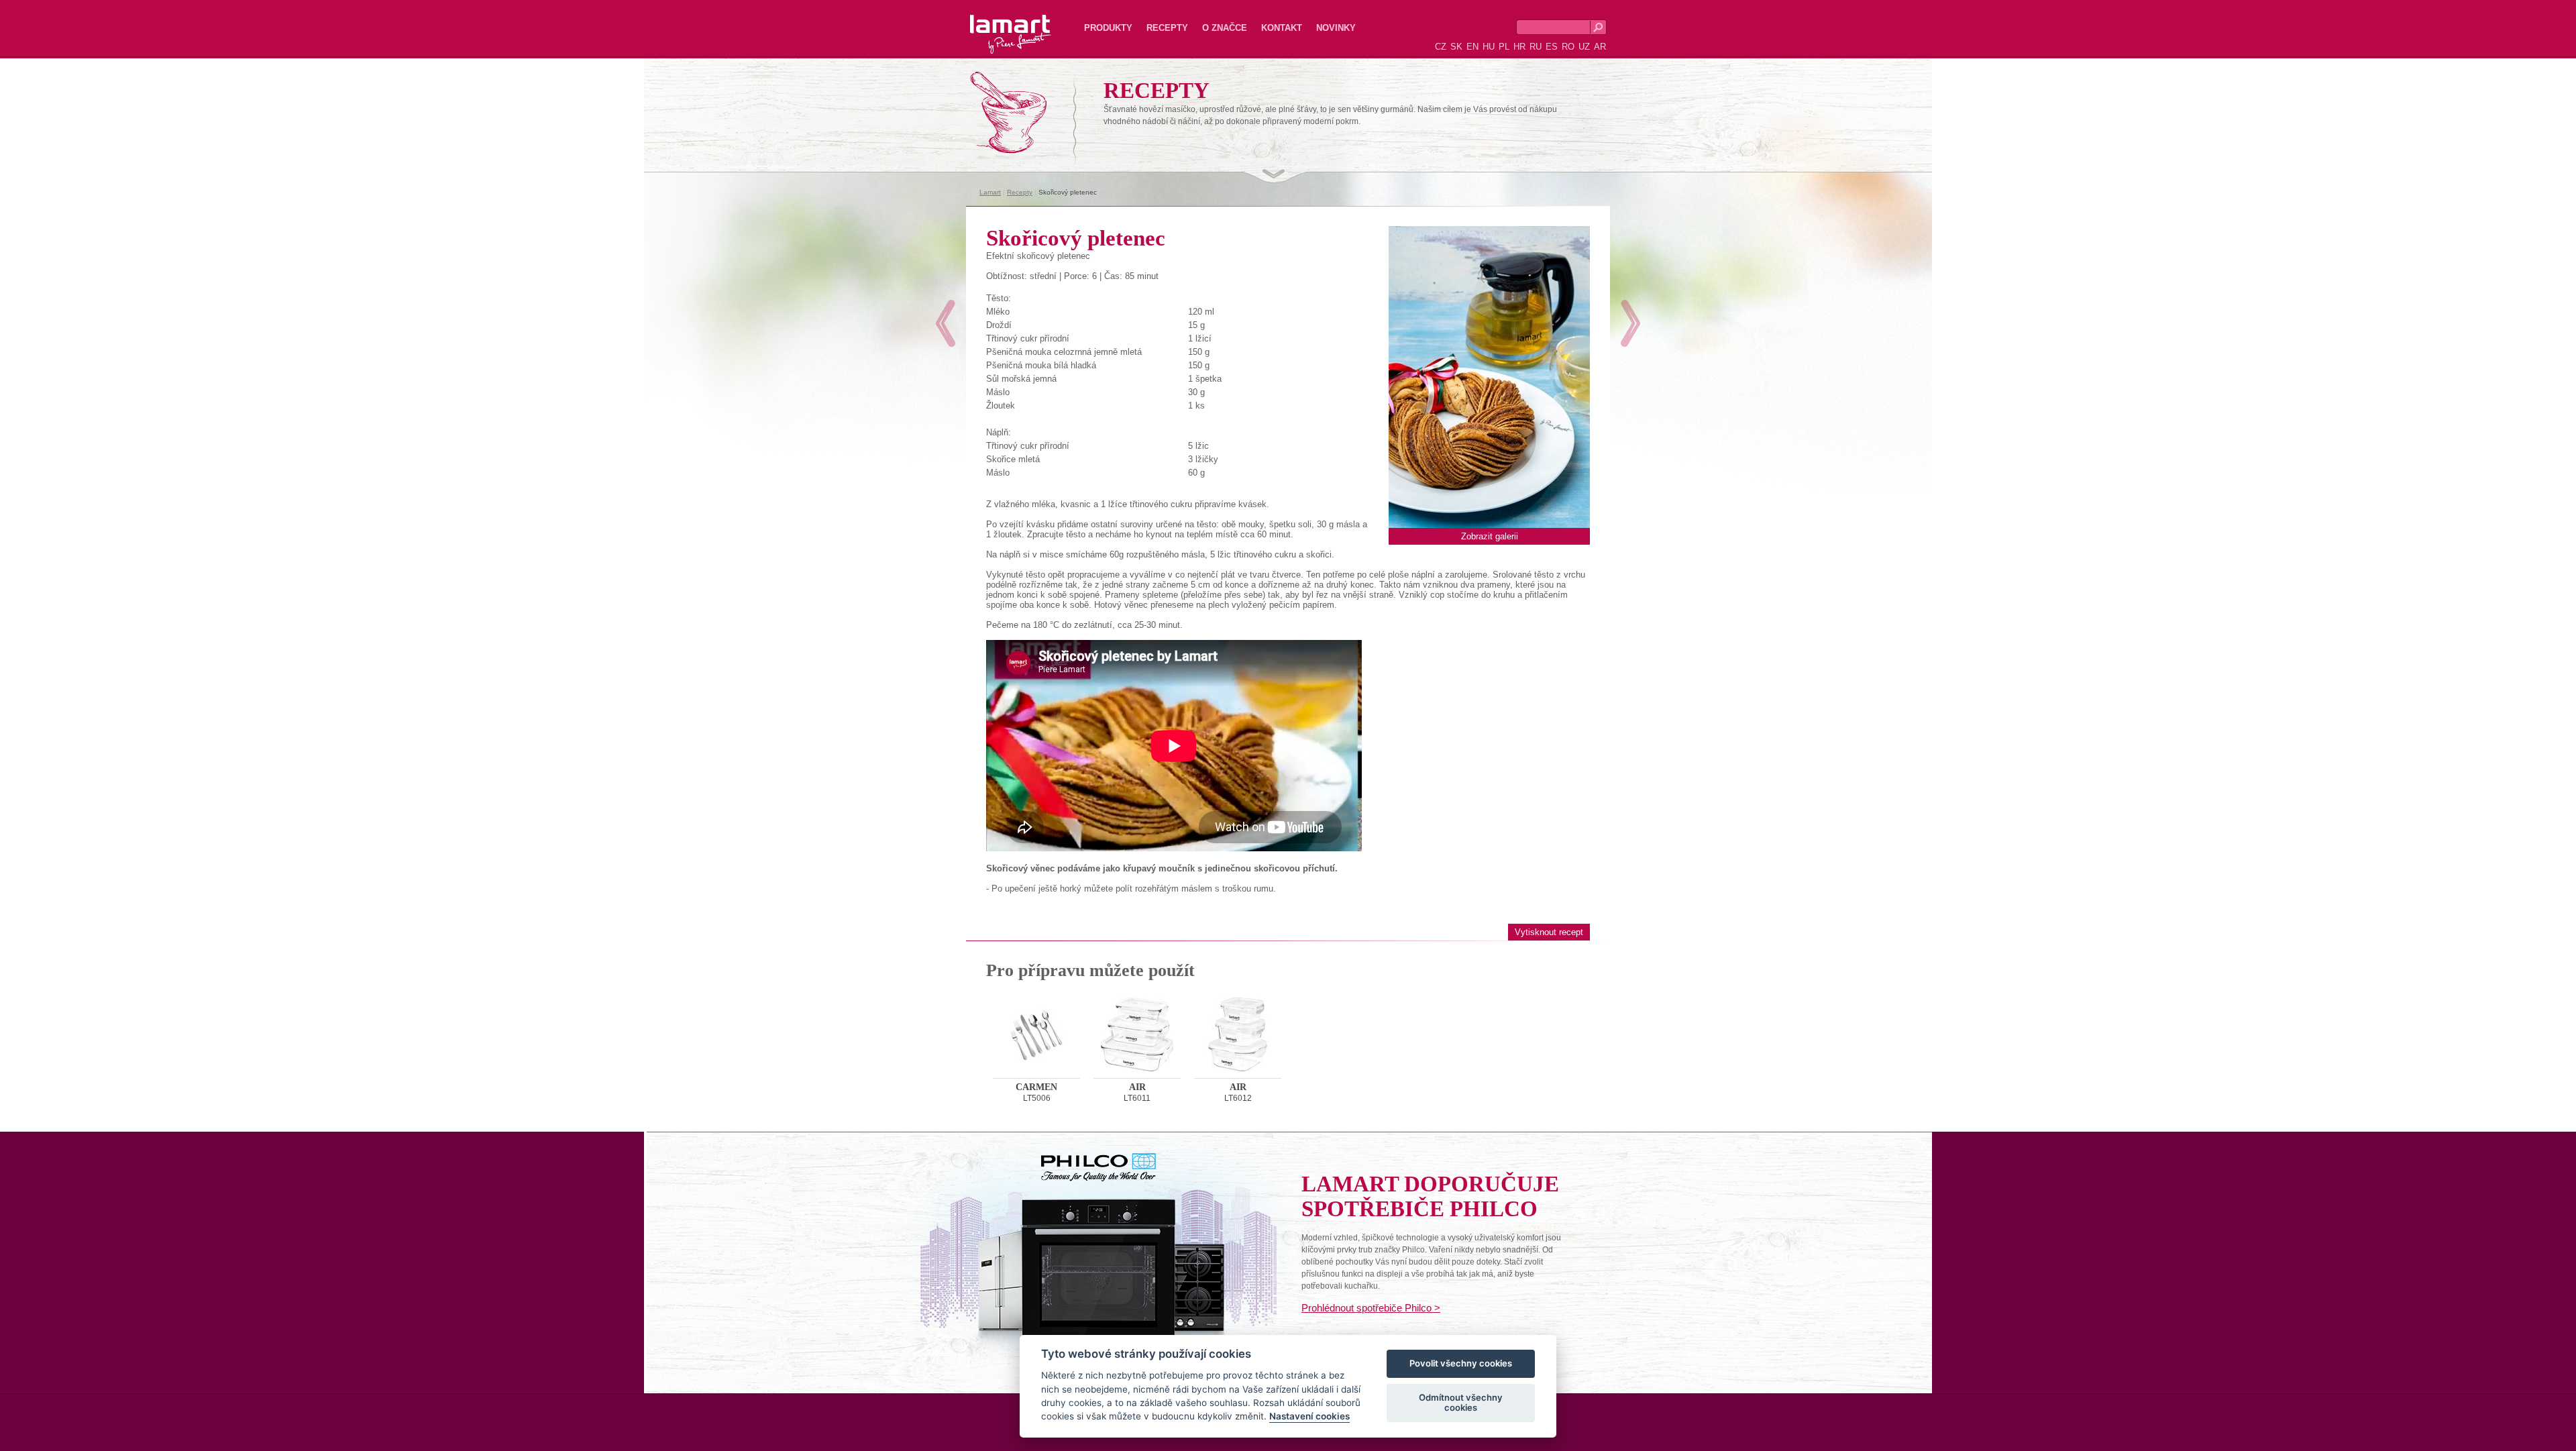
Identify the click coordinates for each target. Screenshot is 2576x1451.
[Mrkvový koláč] (946, 323)
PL (1504, 47)
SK (1456, 47)
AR (1600, 47)
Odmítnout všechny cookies (1461, 1403)
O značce (1225, 28)
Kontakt (1282, 28)
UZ (1584, 47)
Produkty (1108, 28)
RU (1536, 47)
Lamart (996, 23)
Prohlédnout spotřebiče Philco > (1371, 1308)
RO (1568, 47)
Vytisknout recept (1549, 932)
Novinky (1336, 28)
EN (1472, 47)
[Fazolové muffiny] (1630, 323)
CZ (1441, 47)
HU (1489, 47)
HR (1519, 47)
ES (1552, 47)
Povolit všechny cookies (1461, 1364)
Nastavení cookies (1309, 1417)
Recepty (1167, 28)
